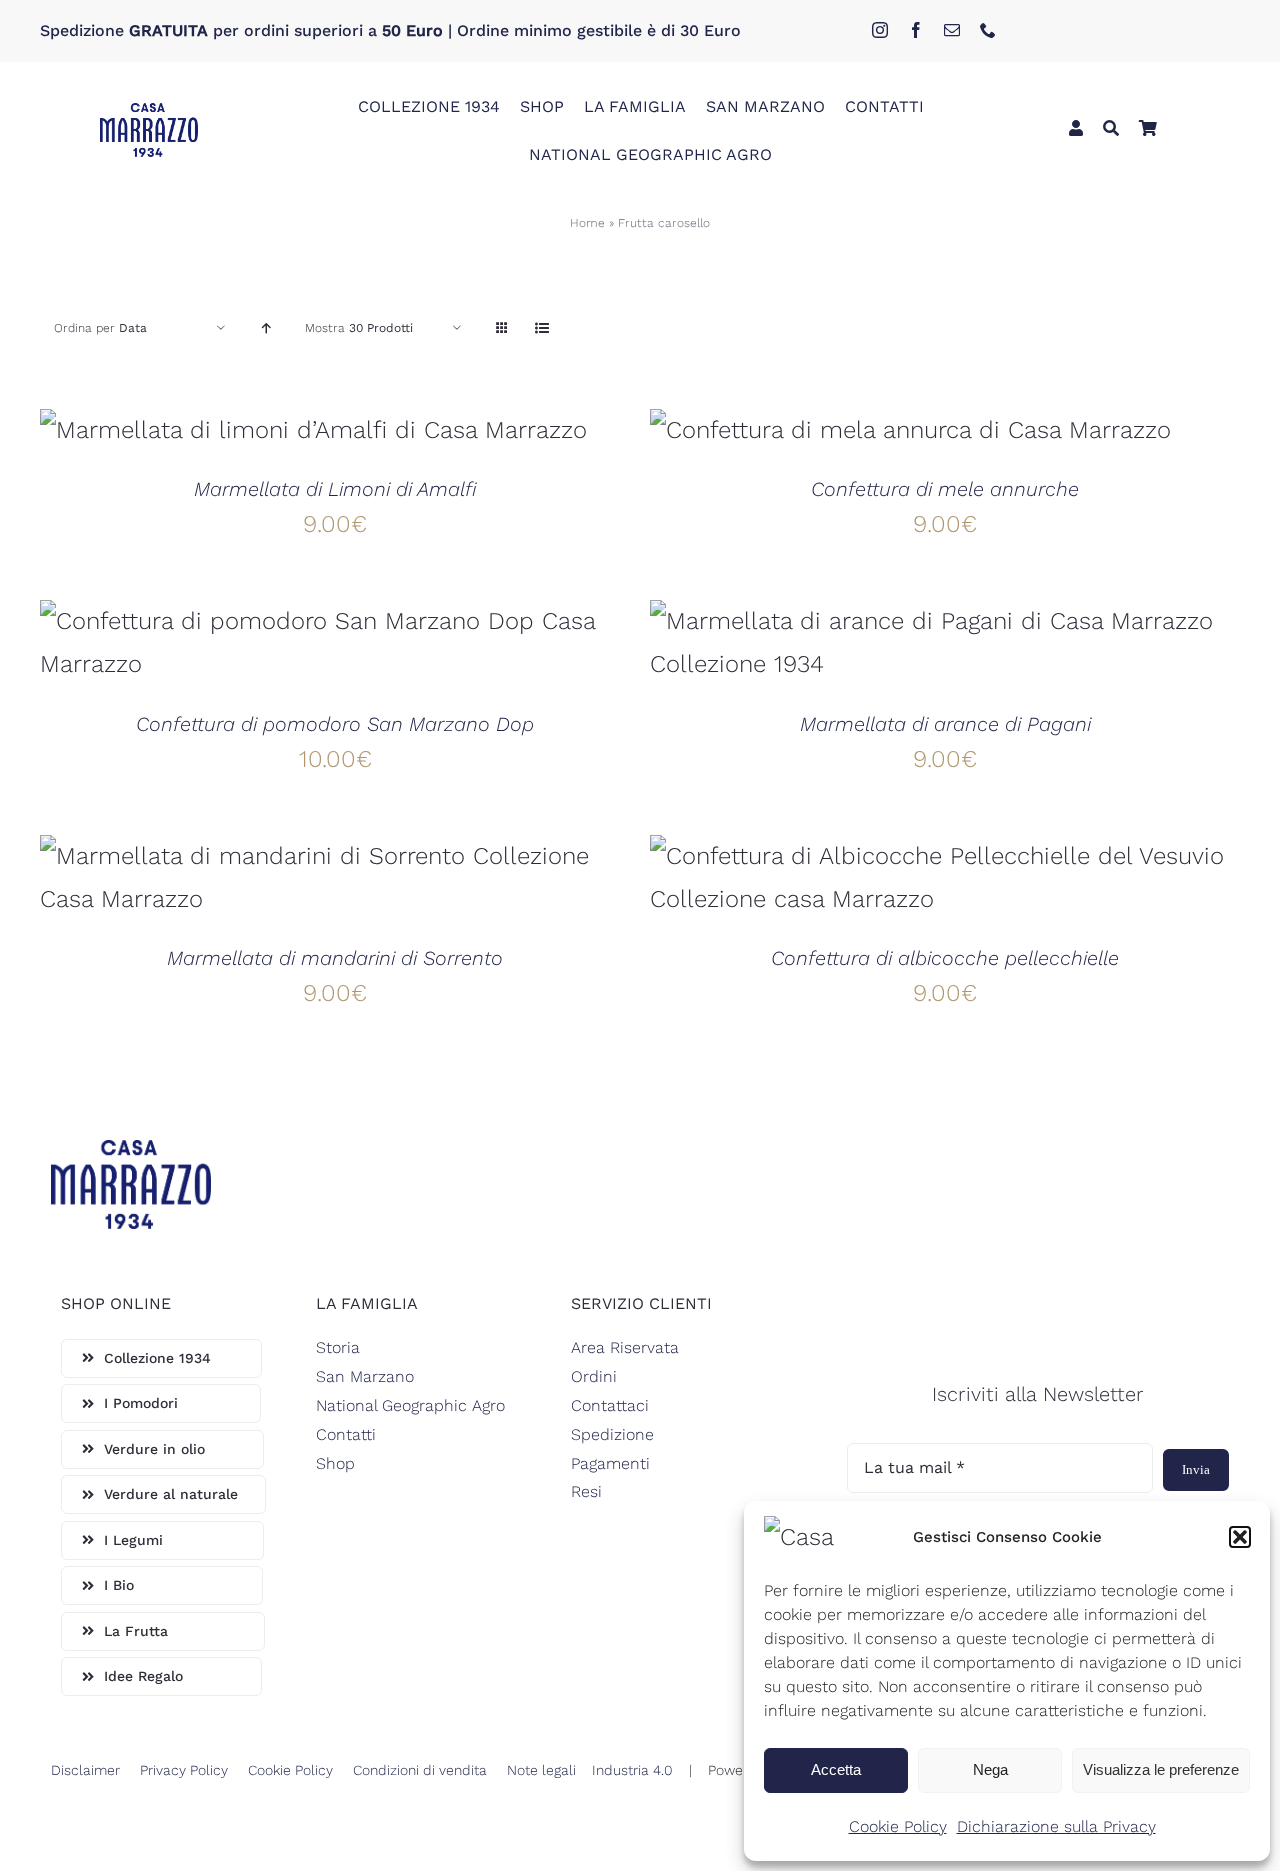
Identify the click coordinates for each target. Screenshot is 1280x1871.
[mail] (952, 30)
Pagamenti (610, 1463)
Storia (338, 1347)
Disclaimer (85, 1770)
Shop (335, 1463)
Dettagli (416, 436)
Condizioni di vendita (420, 1770)
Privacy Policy (184, 1770)
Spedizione (612, 1434)
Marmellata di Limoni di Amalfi (335, 489)
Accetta (836, 1769)
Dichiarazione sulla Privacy (1056, 1826)
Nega (990, 1769)
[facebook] (916, 30)
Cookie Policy (898, 1826)
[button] (1240, 1537)
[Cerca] (1111, 129)
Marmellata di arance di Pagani (945, 724)
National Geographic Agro (410, 1405)
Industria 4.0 (632, 1770)
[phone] (988, 30)
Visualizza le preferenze (1161, 1769)
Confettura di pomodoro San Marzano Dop (335, 724)
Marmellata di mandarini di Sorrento (335, 958)
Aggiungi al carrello (260, 436)
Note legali (541, 1770)
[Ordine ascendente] (265, 328)
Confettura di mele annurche (945, 489)
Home (587, 223)
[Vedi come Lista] (541, 328)
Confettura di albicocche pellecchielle (945, 958)
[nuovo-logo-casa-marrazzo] (149, 115)
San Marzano (365, 1376)
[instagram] (880, 30)
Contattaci (610, 1405)
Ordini (594, 1376)
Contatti (346, 1434)
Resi (586, 1491)
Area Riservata (625, 1347)
